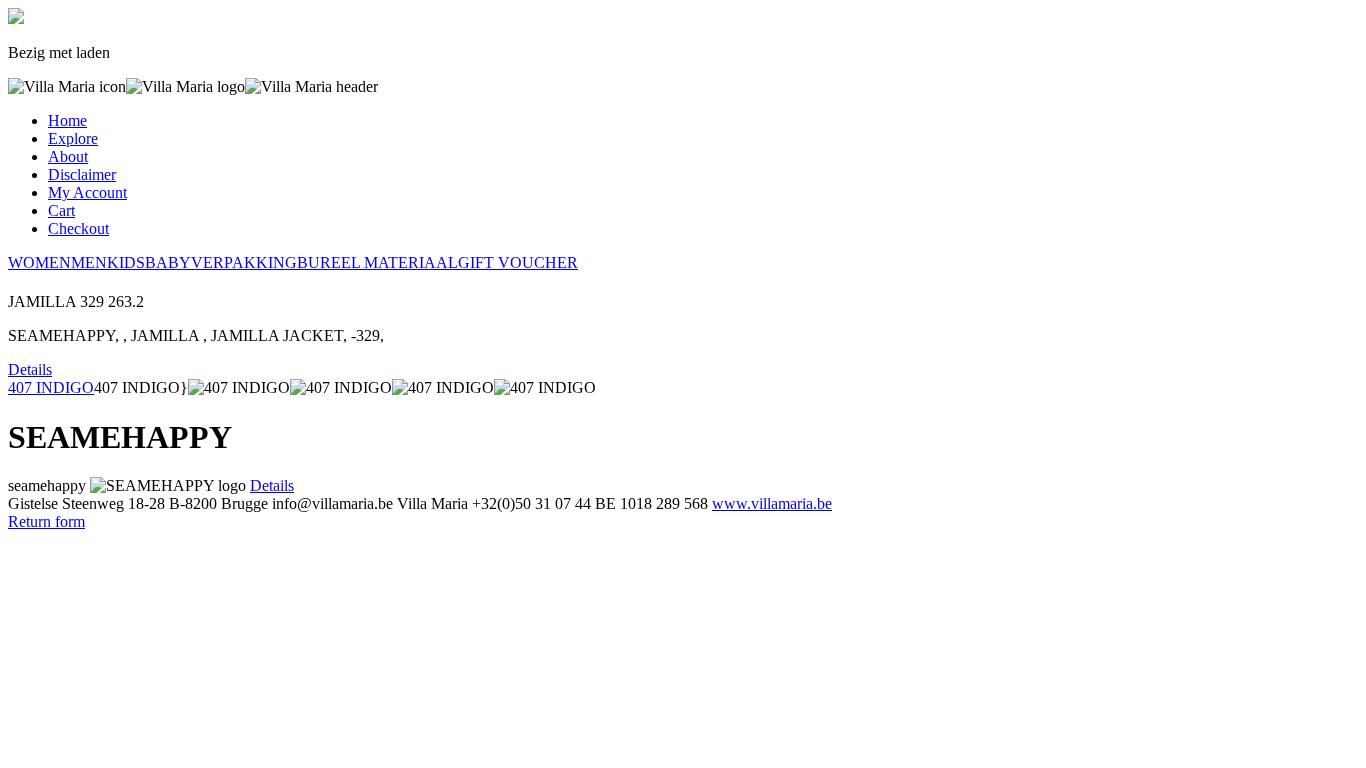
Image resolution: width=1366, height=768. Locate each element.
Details (30, 369)
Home (67, 120)
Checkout (78, 228)
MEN (89, 262)
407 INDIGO (51, 387)
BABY (168, 262)
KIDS (126, 262)
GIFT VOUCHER (518, 262)
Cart (61, 210)
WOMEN (39, 262)
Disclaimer (82, 174)
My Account (87, 192)
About (68, 156)
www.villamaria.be (772, 503)
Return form (46, 521)
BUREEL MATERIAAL (377, 262)
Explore (73, 138)
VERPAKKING (244, 262)
